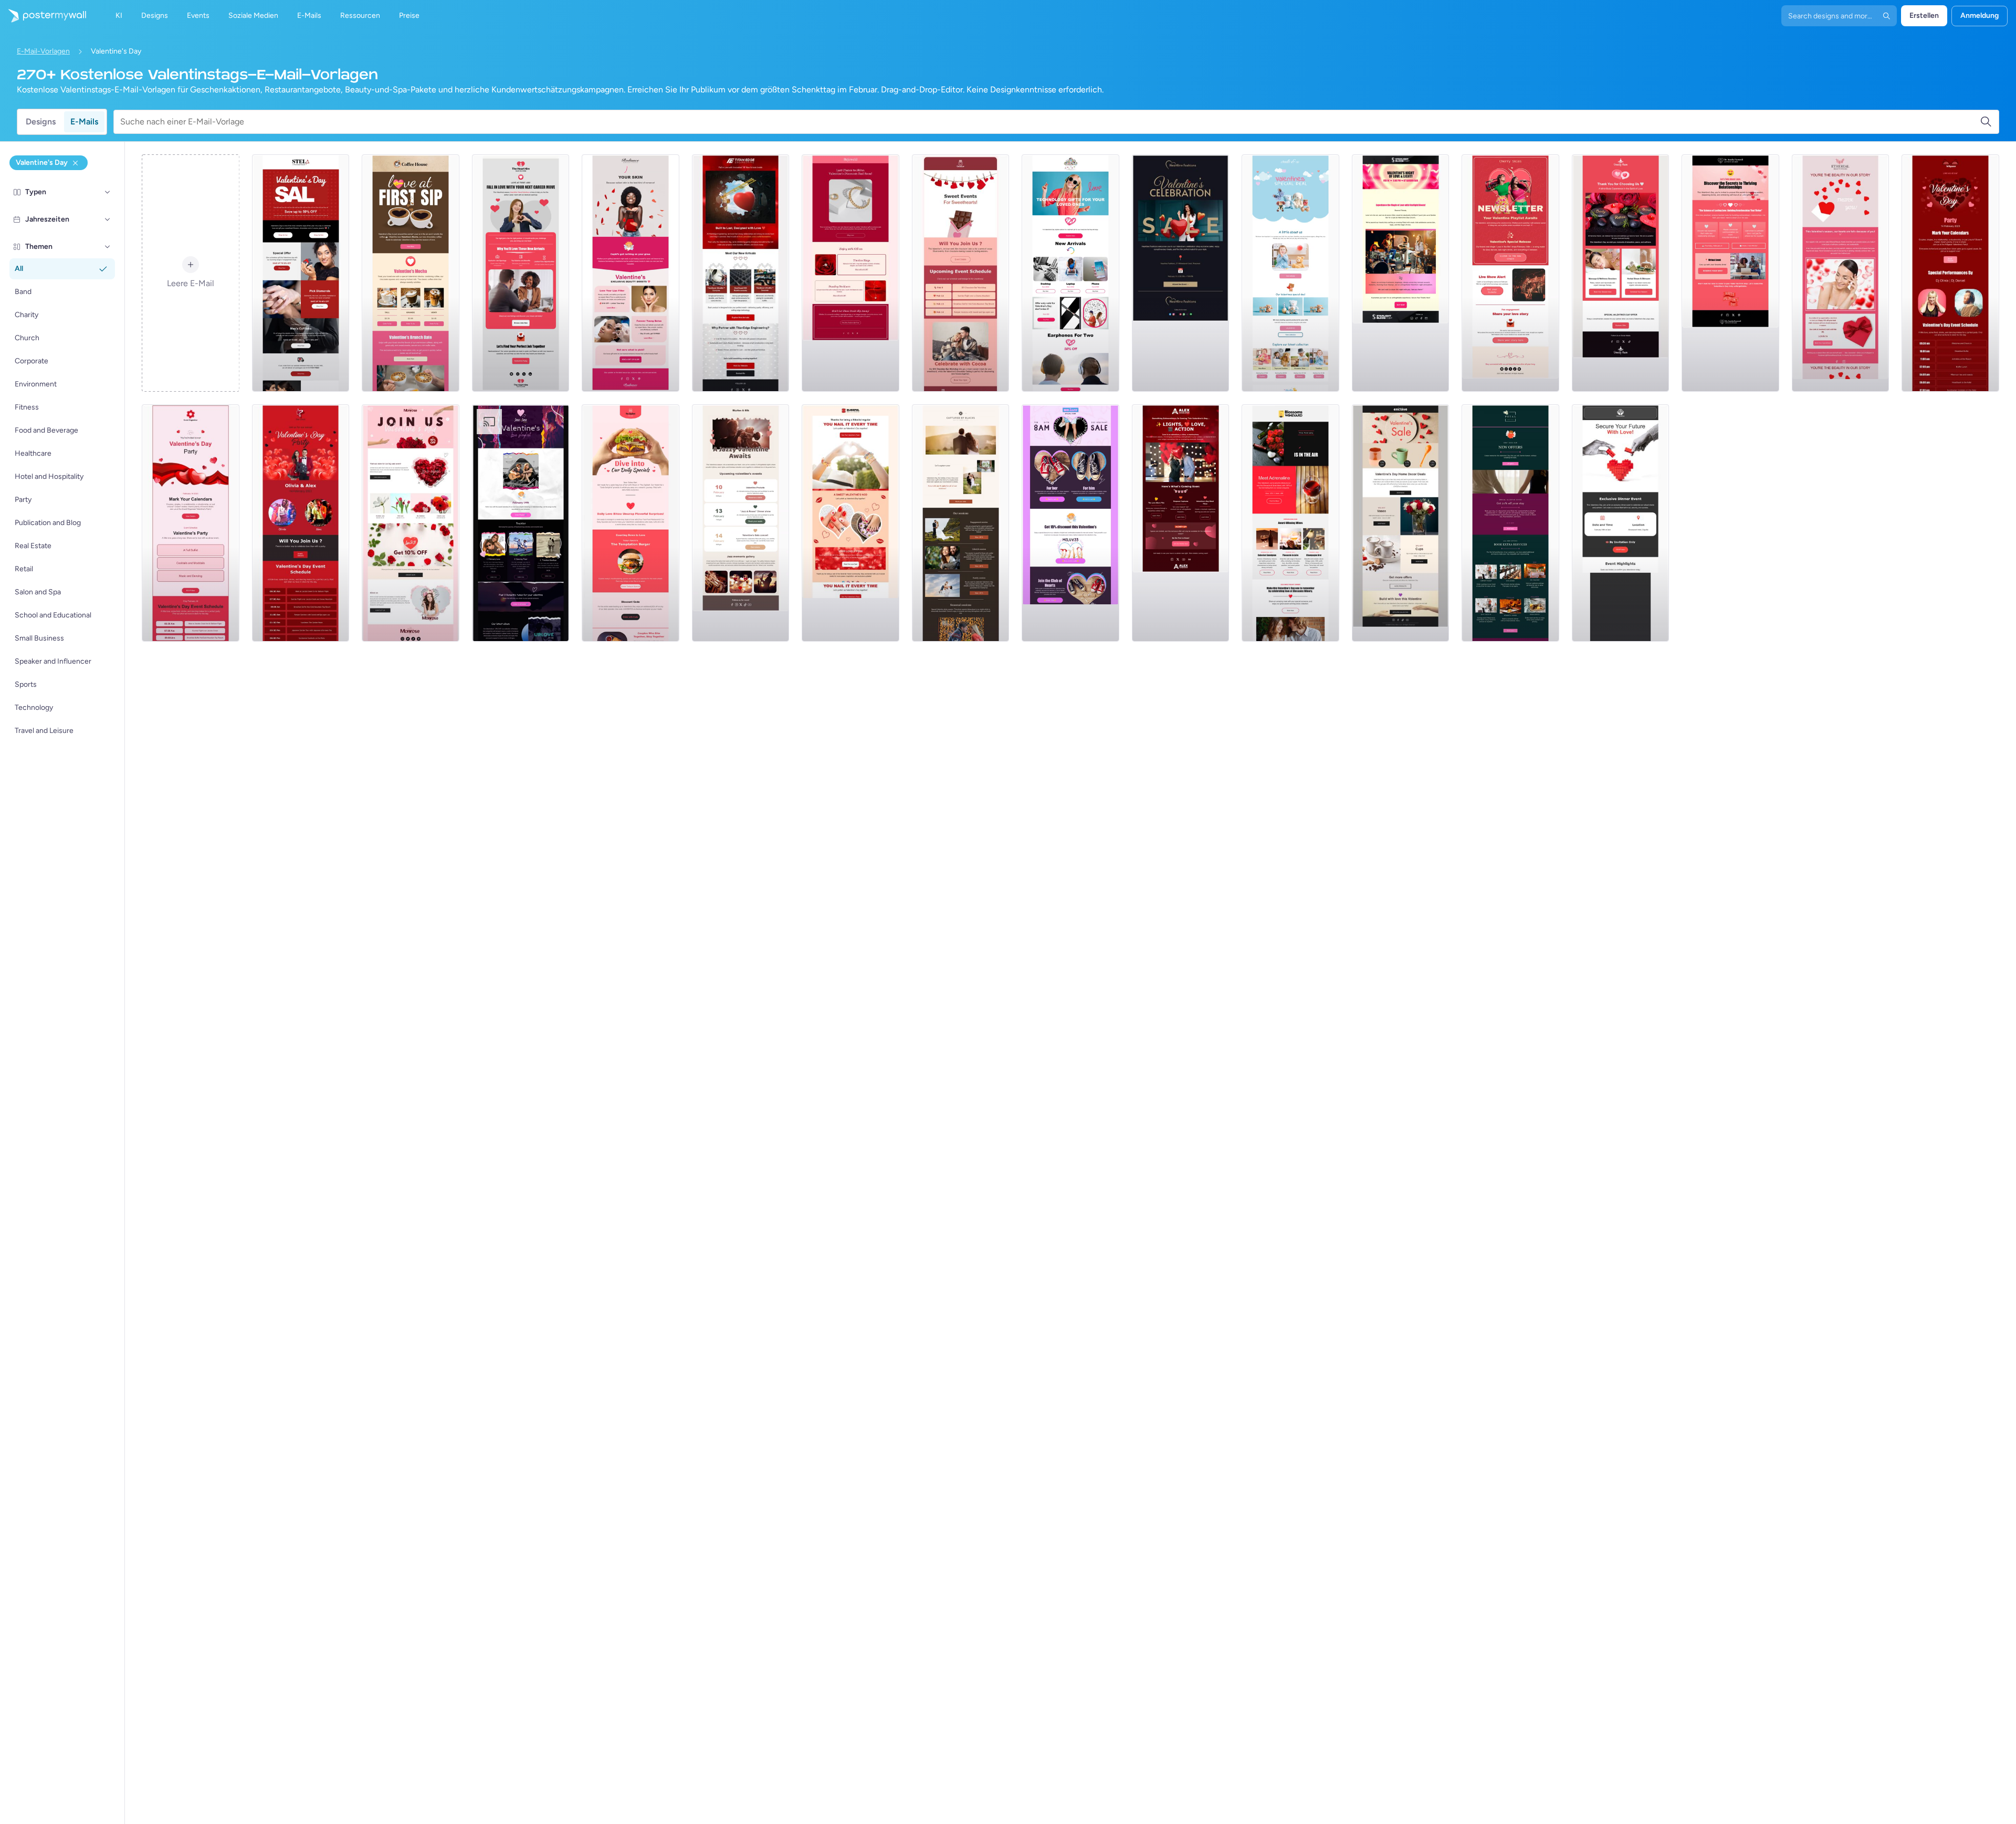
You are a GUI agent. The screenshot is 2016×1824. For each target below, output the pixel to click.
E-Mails (84, 122)
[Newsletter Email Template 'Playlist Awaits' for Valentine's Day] (1510, 273)
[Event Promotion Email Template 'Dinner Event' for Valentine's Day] (1621, 523)
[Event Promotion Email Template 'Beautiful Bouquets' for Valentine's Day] (411, 523)
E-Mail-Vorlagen (43, 51)
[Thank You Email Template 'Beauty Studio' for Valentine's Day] (1841, 273)
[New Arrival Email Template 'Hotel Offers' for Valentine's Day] (1510, 523)
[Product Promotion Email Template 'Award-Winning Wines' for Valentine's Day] (1290, 523)
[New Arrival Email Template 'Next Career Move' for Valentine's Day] (521, 273)
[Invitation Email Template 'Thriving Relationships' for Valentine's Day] (1730, 273)
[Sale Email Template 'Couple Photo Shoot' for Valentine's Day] (961, 523)
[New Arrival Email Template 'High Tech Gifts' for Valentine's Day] (1070, 273)
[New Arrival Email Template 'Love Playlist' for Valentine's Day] (521, 523)
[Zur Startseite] (43, 16)
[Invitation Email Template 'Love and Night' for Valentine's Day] (1401, 273)
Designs (41, 122)
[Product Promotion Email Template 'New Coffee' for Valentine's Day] (411, 273)
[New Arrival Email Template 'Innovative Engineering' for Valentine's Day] (741, 273)
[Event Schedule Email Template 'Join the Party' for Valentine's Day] (301, 523)
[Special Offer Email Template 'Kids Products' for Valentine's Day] (1290, 273)
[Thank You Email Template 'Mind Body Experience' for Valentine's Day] (1621, 273)
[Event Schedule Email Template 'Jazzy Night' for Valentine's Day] (741, 523)
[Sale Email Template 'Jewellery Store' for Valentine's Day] (850, 273)
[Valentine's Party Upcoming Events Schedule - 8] (1950, 273)
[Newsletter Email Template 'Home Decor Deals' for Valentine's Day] (1401, 523)
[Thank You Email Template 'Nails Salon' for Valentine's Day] (850, 523)
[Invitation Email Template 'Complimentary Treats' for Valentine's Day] (1181, 273)
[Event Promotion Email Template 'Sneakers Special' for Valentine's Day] (1070, 523)
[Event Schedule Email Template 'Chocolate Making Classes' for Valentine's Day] (961, 273)
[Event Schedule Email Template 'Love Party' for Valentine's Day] (191, 523)
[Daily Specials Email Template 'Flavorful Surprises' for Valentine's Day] (631, 523)
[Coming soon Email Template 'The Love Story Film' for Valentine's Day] (1181, 523)
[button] (108, 192)
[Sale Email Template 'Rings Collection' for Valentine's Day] (301, 273)
